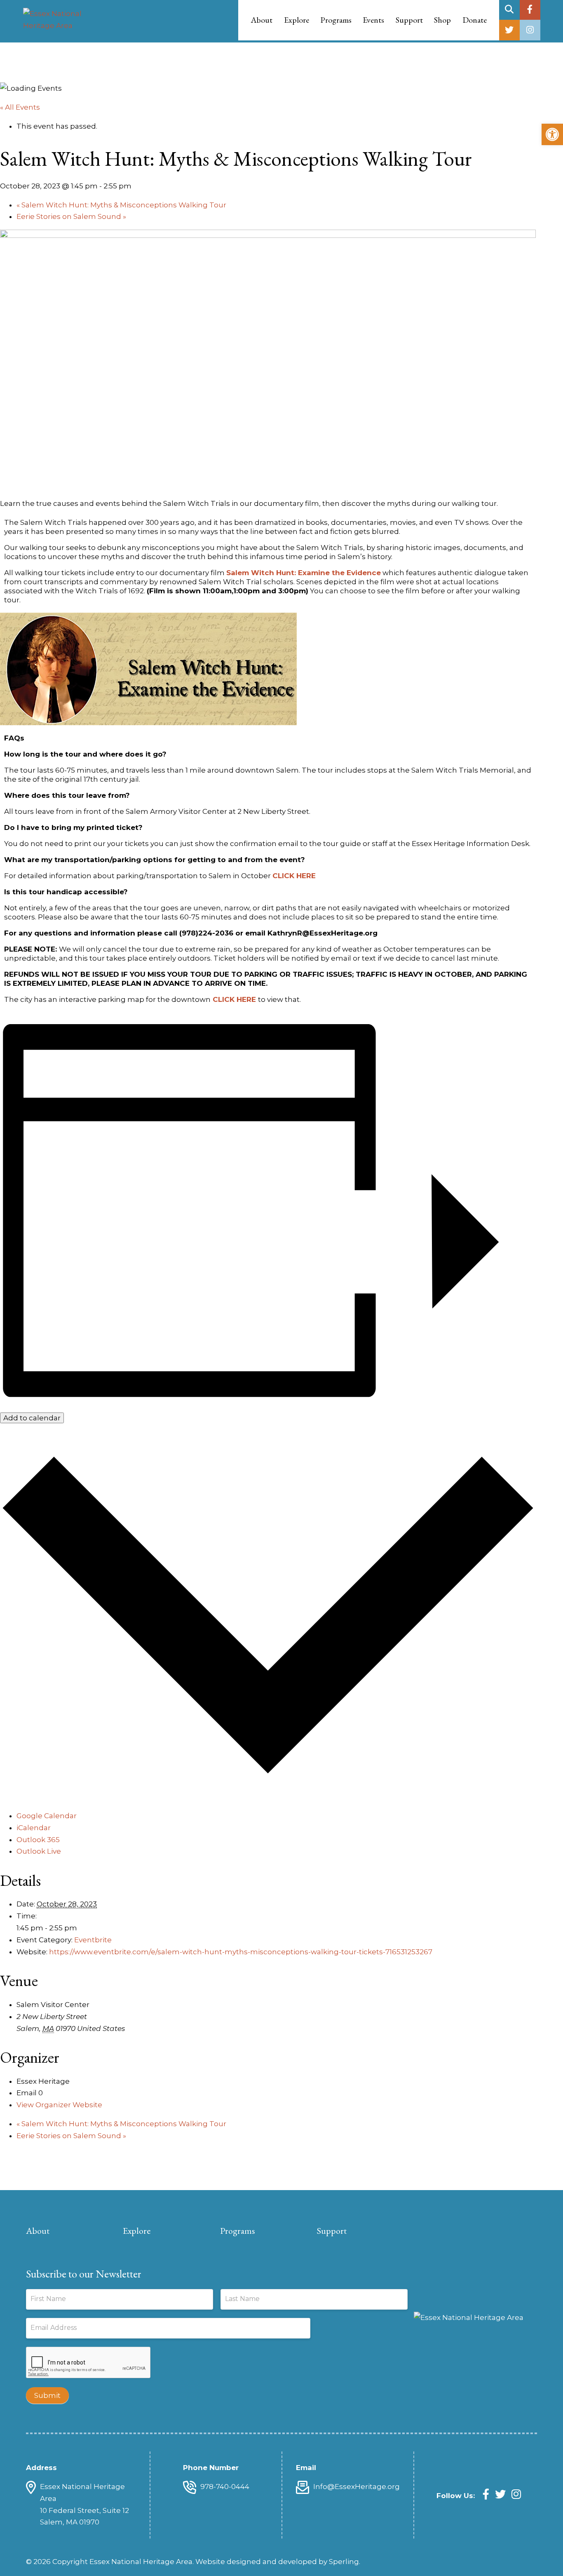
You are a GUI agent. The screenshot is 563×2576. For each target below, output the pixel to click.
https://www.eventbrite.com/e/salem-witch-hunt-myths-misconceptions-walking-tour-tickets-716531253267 (241, 1952)
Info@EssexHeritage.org (357, 2487)
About (38, 2231)
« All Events (20, 107)
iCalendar (34, 1828)
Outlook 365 (38, 1840)
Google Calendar (47, 1816)
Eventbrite (93, 1940)
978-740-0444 (225, 2487)
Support (332, 2231)
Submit (47, 2395)
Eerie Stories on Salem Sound (71, 216)
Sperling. (345, 2562)
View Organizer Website (59, 2105)
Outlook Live (39, 1851)
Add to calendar (32, 1418)
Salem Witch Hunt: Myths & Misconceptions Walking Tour (121, 205)
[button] (552, 134)
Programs (238, 2231)
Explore (137, 2231)
